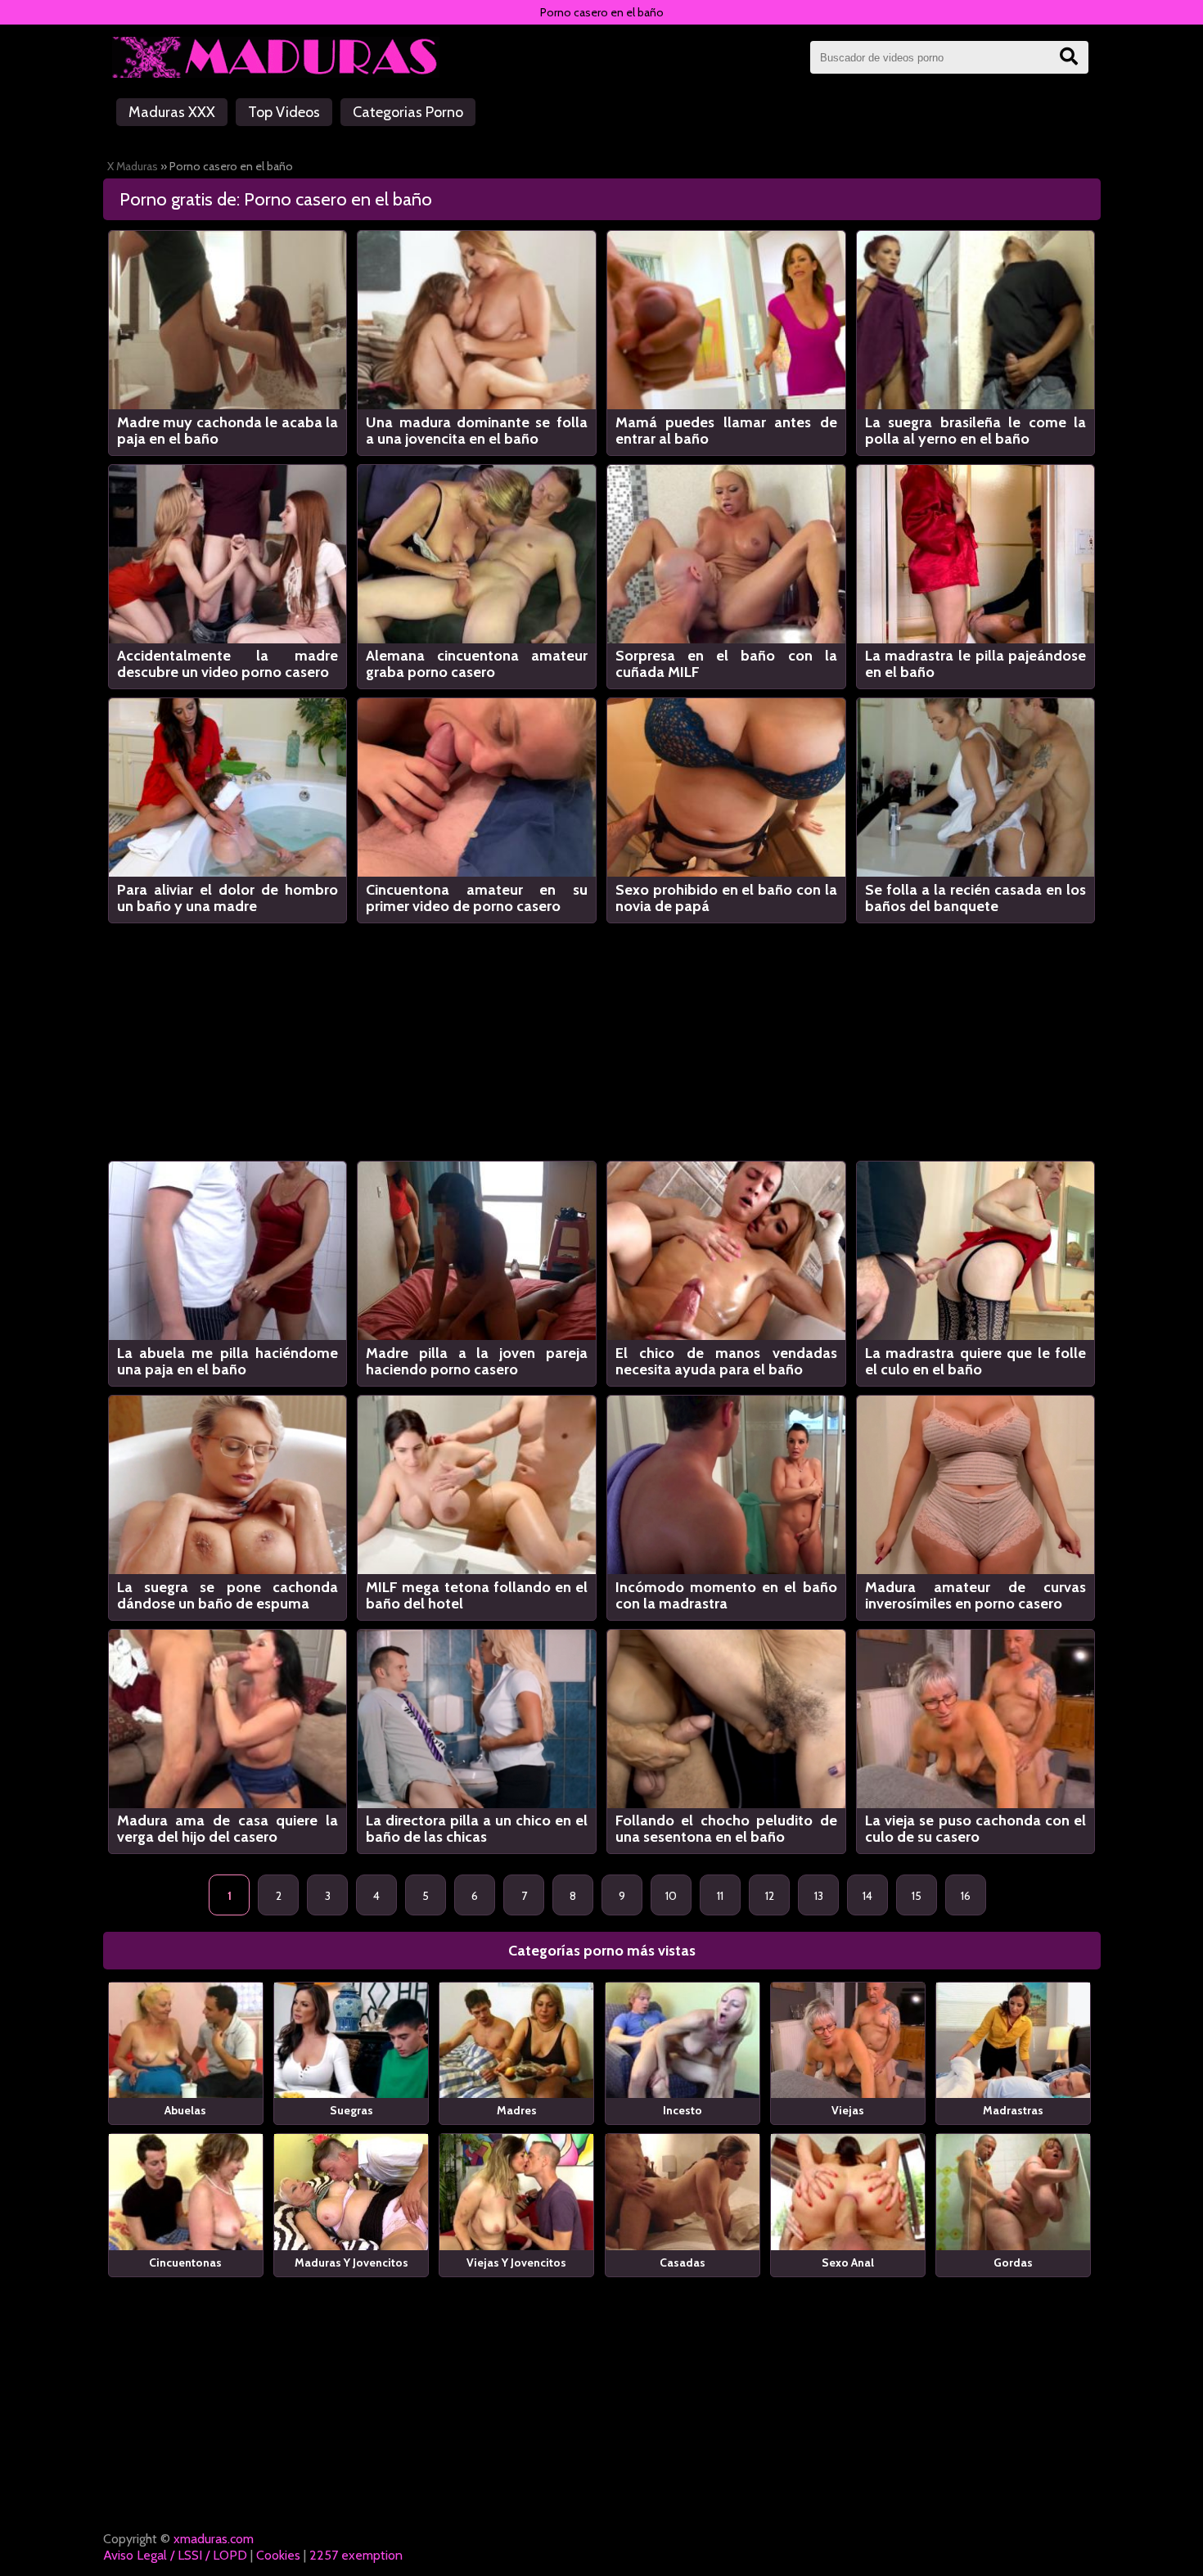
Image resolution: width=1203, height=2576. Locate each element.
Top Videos (284, 112)
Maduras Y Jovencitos (351, 2262)
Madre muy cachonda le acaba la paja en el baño (228, 431)
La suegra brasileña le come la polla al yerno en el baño (976, 431)
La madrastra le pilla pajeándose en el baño (976, 664)
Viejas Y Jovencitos (516, 2262)
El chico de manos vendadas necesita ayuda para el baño (726, 1361)
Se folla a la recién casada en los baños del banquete (976, 898)
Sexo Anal (848, 2262)
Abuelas (185, 2110)
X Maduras (133, 166)
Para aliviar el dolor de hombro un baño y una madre (228, 898)
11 (720, 1896)
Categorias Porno (408, 112)
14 (867, 1896)
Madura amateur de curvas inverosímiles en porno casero (976, 1595)
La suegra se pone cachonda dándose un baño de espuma (228, 1595)
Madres (517, 2110)
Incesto (683, 2110)
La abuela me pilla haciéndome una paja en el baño (228, 1361)
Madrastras (1013, 2110)
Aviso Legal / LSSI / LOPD (175, 2555)
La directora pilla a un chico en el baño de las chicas (477, 1829)
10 (671, 1896)
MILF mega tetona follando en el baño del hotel (477, 1595)
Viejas (848, 2110)
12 (770, 1896)
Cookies (278, 2555)
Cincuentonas (185, 2262)
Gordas (1013, 2262)
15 (917, 1896)
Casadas (683, 2262)
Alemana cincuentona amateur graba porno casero (477, 664)
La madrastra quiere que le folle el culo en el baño (976, 1361)
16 (966, 1896)
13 (819, 1896)
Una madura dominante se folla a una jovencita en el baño (477, 431)
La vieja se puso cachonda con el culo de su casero (976, 1829)
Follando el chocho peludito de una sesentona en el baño (726, 1829)
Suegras (351, 2110)
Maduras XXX (172, 112)
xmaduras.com (214, 2539)
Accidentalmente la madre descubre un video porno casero (228, 664)
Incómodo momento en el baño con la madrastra (726, 1595)
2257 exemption (356, 2555)
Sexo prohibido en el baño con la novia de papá (726, 898)
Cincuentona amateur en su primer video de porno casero (477, 898)
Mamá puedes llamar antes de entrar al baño (726, 431)
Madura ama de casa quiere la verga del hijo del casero (228, 1829)
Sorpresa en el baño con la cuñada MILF (726, 664)
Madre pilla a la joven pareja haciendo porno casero (477, 1361)
